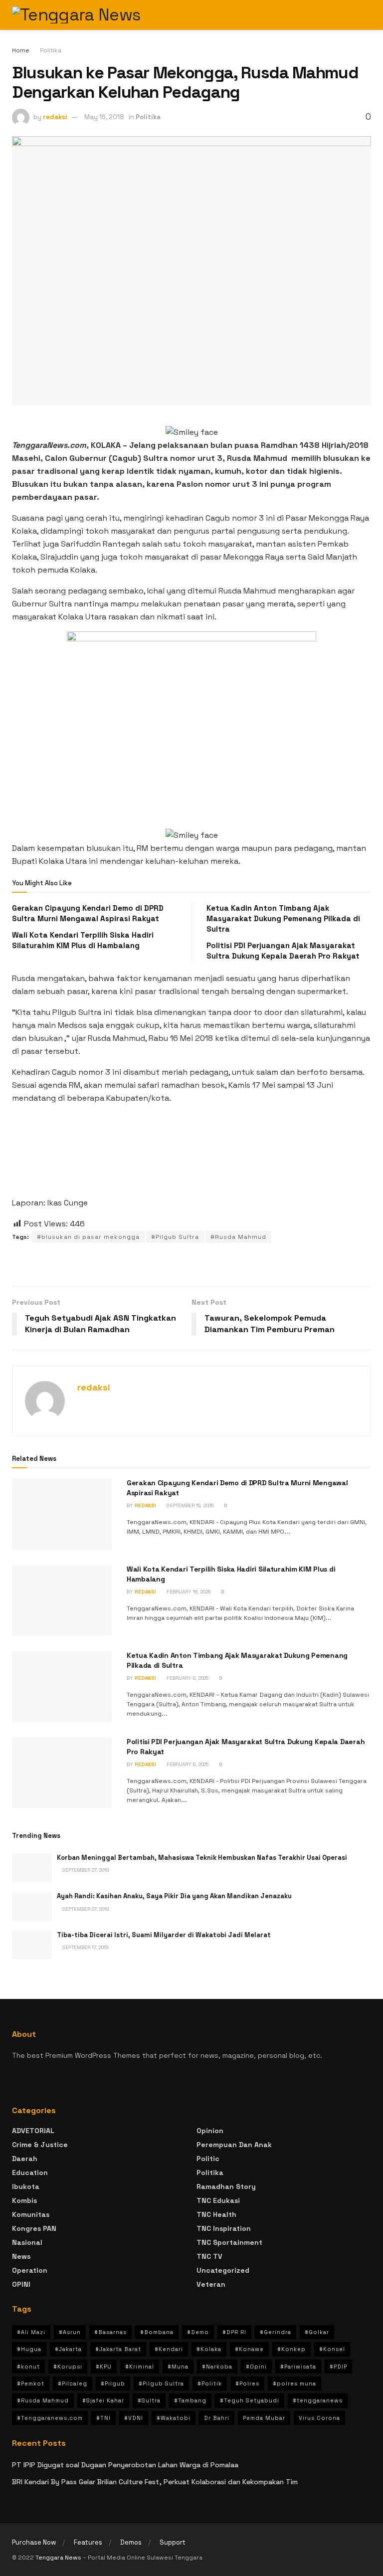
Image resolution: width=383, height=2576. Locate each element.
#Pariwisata (298, 2367)
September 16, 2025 (189, 1505)
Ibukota (26, 2186)
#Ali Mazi (31, 2332)
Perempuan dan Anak (234, 2145)
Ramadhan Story (226, 2186)
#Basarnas (110, 2332)
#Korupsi (68, 2367)
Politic (208, 2159)
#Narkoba (217, 2367)
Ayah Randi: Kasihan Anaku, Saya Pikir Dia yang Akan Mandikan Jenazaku (174, 1896)
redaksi (55, 117)
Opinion (210, 2131)
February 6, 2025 (187, 1678)
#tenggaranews (318, 2400)
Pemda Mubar (264, 2418)
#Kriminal (140, 2367)
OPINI (21, 2284)
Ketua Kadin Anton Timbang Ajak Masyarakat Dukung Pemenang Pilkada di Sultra (283, 918)
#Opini (256, 2367)
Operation (30, 2270)
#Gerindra (276, 2332)
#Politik (210, 2383)
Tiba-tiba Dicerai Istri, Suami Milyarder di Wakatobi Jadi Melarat (164, 1935)
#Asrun (70, 2332)
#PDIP (338, 2367)
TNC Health (216, 2214)
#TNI (103, 2418)
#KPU (104, 2367)
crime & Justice (40, 2145)
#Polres (247, 2383)
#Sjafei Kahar (103, 2400)
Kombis (24, 2200)
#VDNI (134, 2418)
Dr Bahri (217, 2418)
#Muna (178, 2367)
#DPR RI (234, 2332)
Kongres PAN (34, 2228)
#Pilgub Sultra (175, 1237)
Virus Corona (319, 2418)
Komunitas (31, 2214)
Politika (51, 50)
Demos (131, 2542)
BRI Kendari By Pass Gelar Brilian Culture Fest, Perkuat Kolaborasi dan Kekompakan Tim (155, 2482)
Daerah (25, 2159)
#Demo (198, 2332)
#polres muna (294, 2383)
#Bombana (157, 2332)
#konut (28, 2367)
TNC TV (209, 2256)
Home (21, 50)
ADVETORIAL (33, 2131)
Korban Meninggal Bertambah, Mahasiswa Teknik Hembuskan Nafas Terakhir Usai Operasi (202, 1858)
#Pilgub (113, 2383)
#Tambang (190, 2400)
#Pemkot (31, 2383)
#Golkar (317, 2332)
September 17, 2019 (85, 1947)
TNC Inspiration (224, 2228)
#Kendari (169, 2349)
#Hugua (29, 2349)
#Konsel (332, 2349)
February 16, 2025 (188, 1592)
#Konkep (291, 2349)
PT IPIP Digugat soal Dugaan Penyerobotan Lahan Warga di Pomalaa (125, 2465)
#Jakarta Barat (118, 2349)
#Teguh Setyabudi (250, 2400)
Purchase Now (34, 2542)
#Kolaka (209, 2349)
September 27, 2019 (85, 1870)
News (21, 2256)
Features (88, 2542)
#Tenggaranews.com (50, 2418)
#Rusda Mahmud (238, 1237)
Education (30, 2173)
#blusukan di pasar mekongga (88, 1237)
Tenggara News (59, 2558)
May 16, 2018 (104, 117)
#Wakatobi (174, 2418)
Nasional (27, 2242)
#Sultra (149, 2400)
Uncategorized (223, 2270)
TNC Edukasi (218, 2200)
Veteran (211, 2284)
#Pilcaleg (73, 2383)
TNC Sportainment (229, 2242)
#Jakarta (68, 2349)
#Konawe (249, 2349)
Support (173, 2542)
